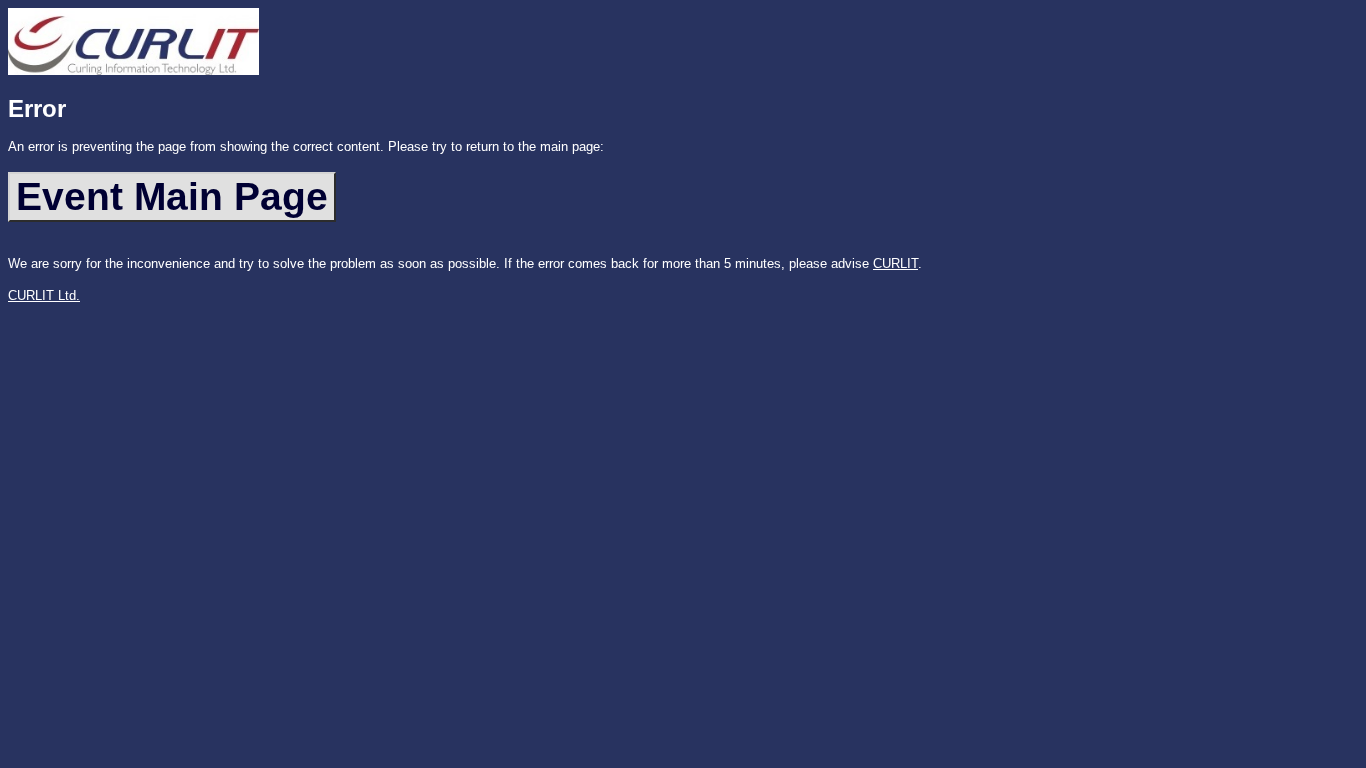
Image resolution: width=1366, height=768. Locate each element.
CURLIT (895, 263)
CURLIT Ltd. (44, 295)
